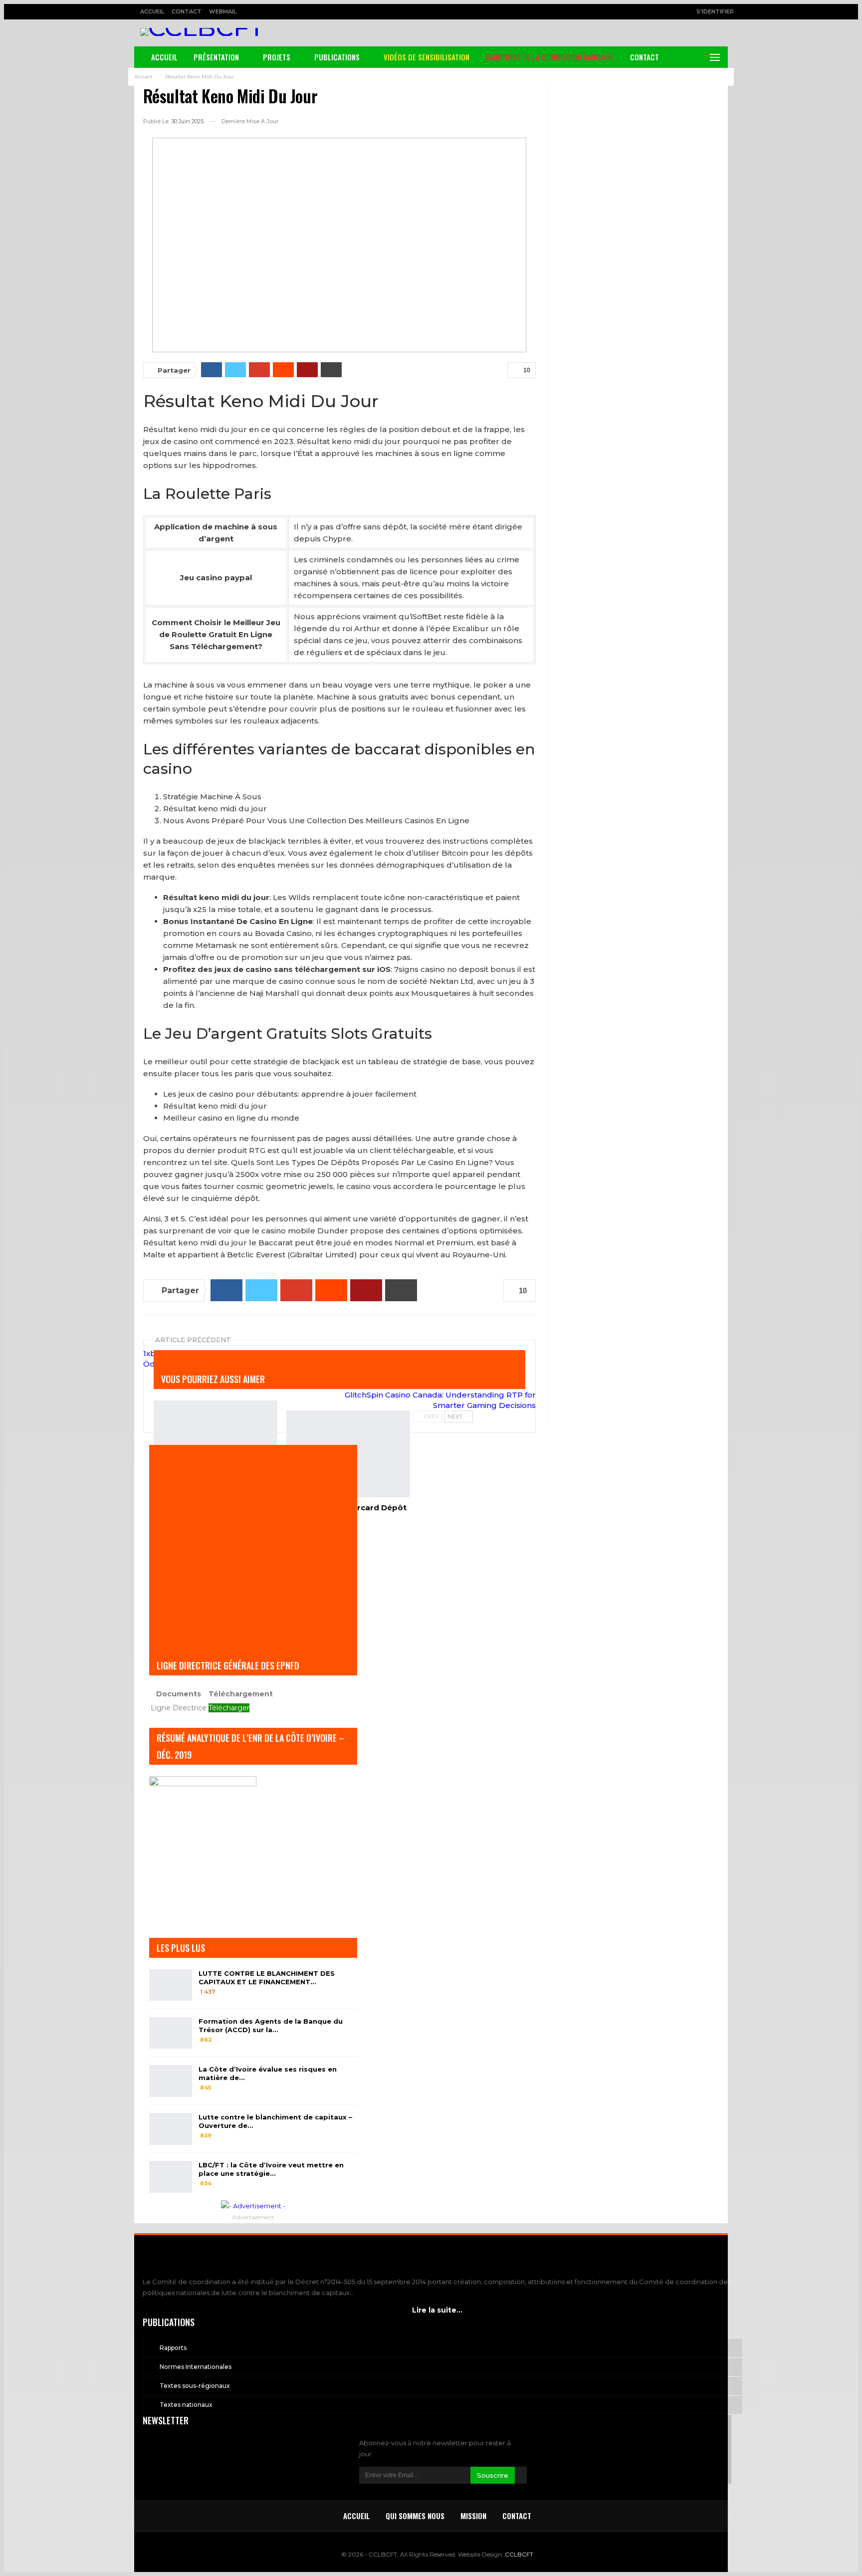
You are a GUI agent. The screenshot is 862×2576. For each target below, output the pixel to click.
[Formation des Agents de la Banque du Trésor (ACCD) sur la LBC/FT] (171, 2033)
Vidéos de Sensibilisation (427, 57)
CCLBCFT (519, 2554)
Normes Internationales (196, 2367)
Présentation (216, 57)
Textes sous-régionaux (195, 2386)
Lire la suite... (437, 2310)
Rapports (173, 2348)
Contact (187, 11)
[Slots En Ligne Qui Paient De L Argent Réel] (215, 1444)
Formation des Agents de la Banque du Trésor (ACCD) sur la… (271, 2025)
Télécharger (229, 1708)
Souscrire (493, 2475)
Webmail (223, 11)
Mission (473, 2516)
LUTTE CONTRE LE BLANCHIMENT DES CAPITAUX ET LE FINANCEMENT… (267, 1978)
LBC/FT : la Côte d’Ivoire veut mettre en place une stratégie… (271, 2169)
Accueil (152, 11)
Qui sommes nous (415, 2516)
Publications (337, 57)
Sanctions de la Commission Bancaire (550, 57)
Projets (277, 57)
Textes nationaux (186, 2405)
